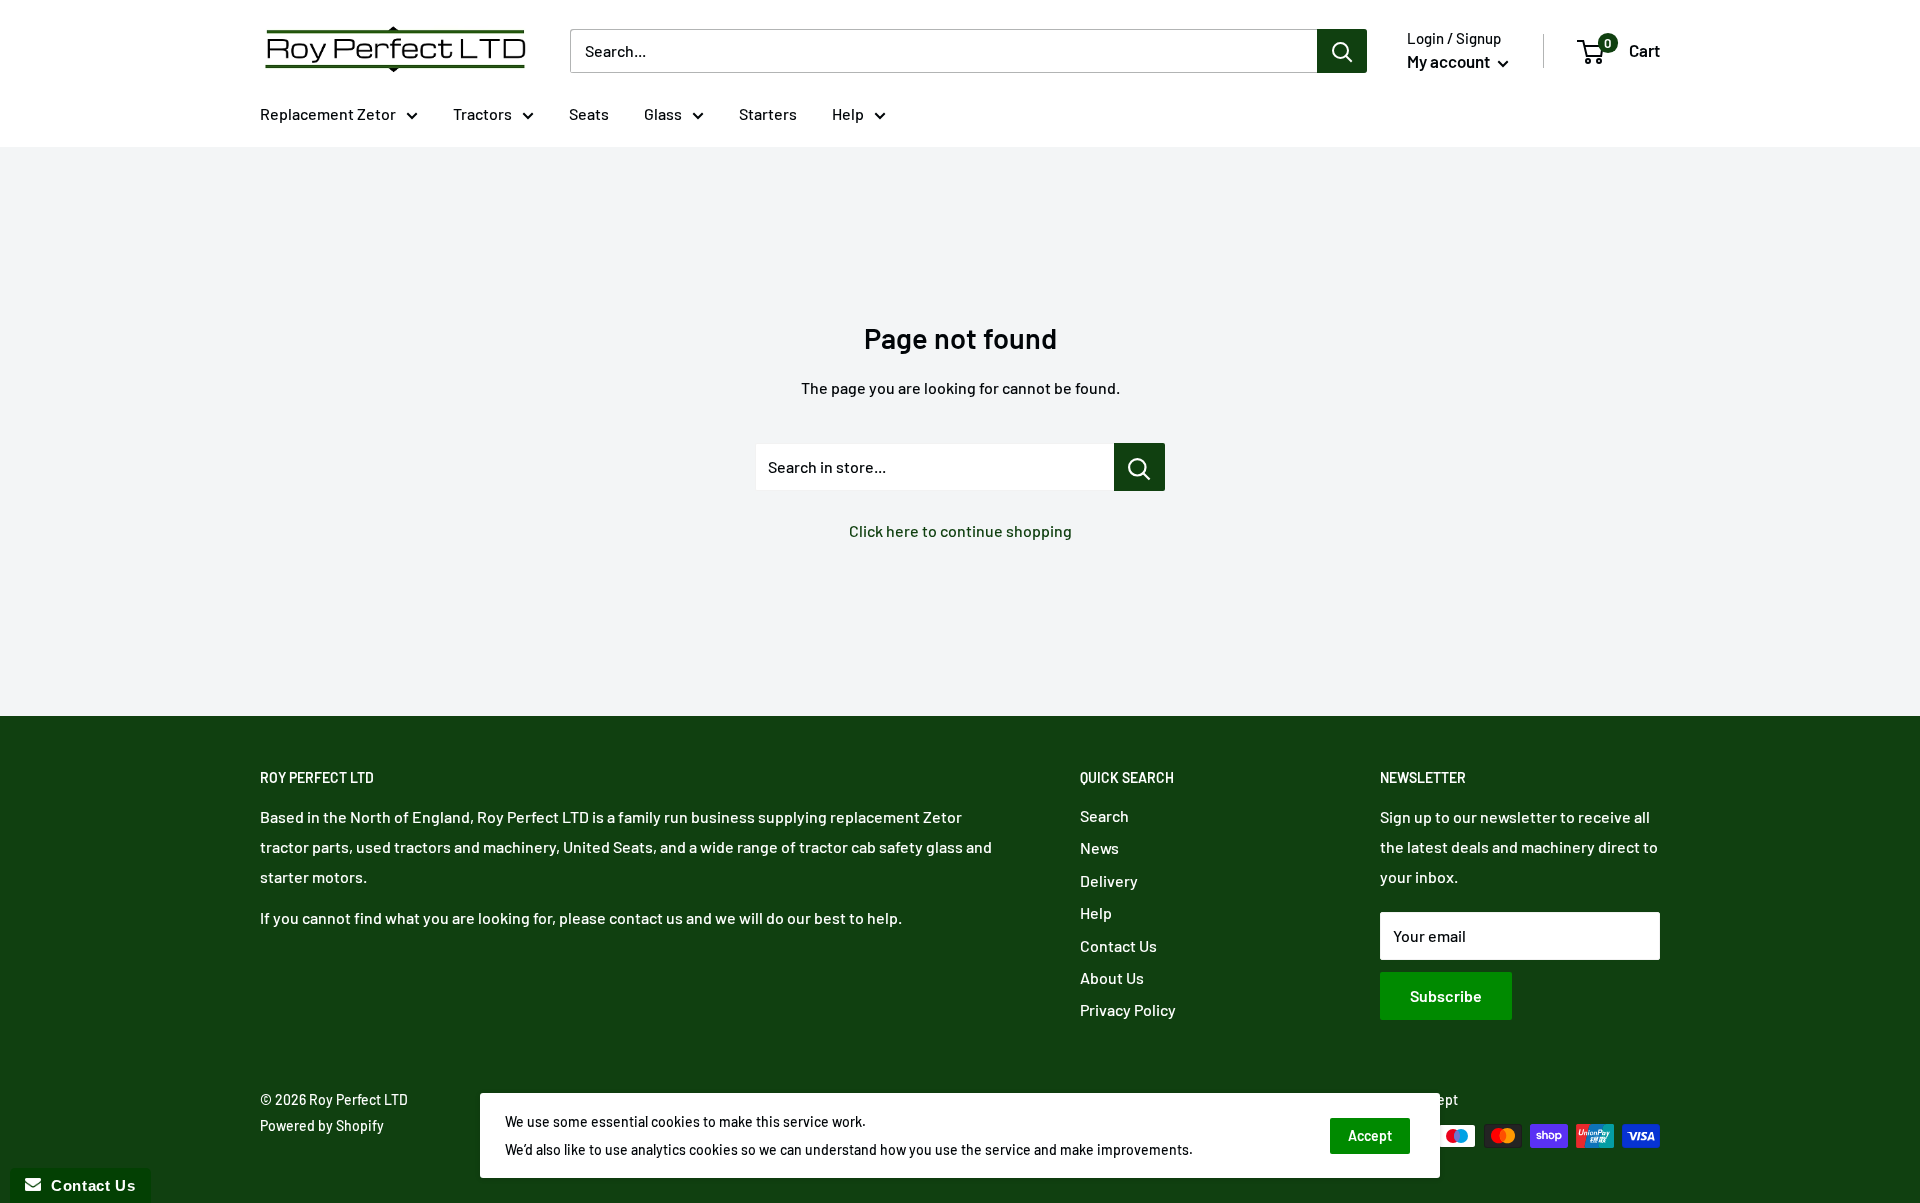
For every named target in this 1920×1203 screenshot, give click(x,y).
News (1099, 847)
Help (848, 113)
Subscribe (1446, 995)
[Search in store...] (1139, 467)
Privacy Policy (1128, 1009)
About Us (1112, 977)
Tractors (482, 113)
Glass (663, 113)
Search (1104, 815)
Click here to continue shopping (960, 530)
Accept (1370, 1135)
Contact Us (1118, 945)
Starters (768, 113)
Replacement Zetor (328, 113)
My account (1450, 61)
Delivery (1109, 880)
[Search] (1342, 51)
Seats (589, 113)
